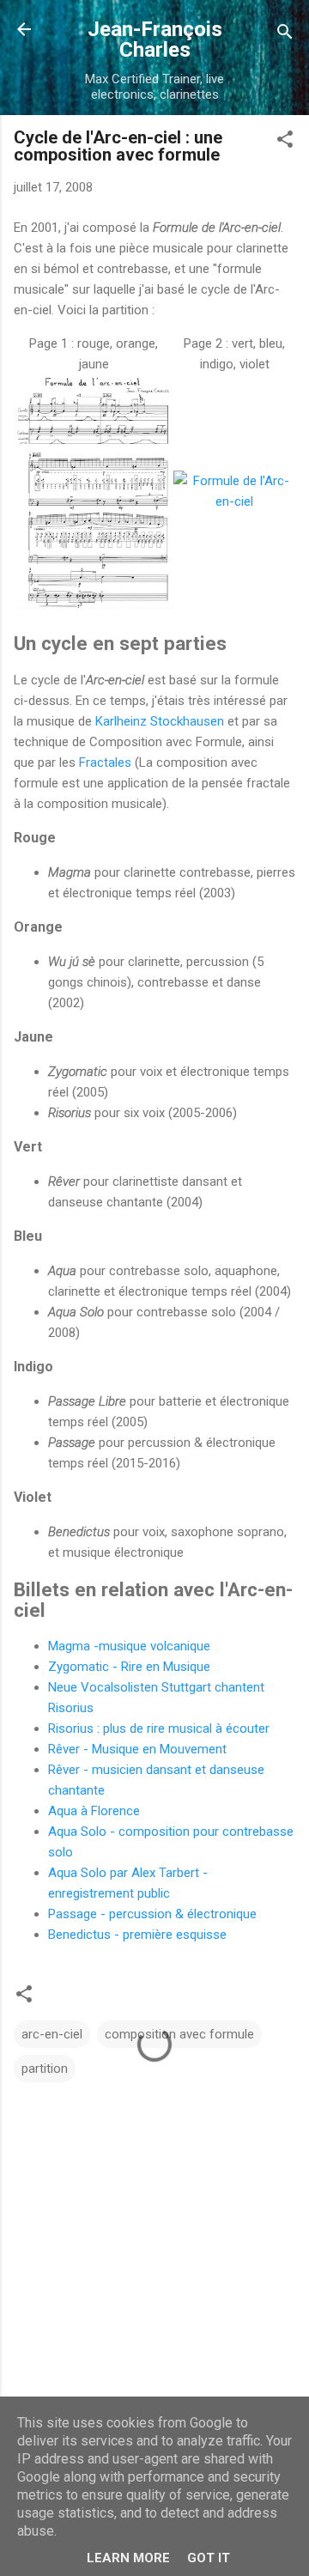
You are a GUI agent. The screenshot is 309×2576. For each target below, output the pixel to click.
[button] (285, 142)
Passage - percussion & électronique (152, 1914)
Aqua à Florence (94, 1811)
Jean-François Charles (155, 39)
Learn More (128, 2558)
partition (45, 2069)
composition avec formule (179, 2034)
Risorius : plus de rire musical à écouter (159, 1728)
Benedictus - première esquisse (137, 1935)
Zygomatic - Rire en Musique (129, 1667)
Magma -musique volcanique (129, 1646)
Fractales (105, 762)
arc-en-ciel (52, 2034)
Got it (209, 2558)
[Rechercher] (285, 35)
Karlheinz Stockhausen (160, 721)
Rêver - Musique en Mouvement (137, 1749)
